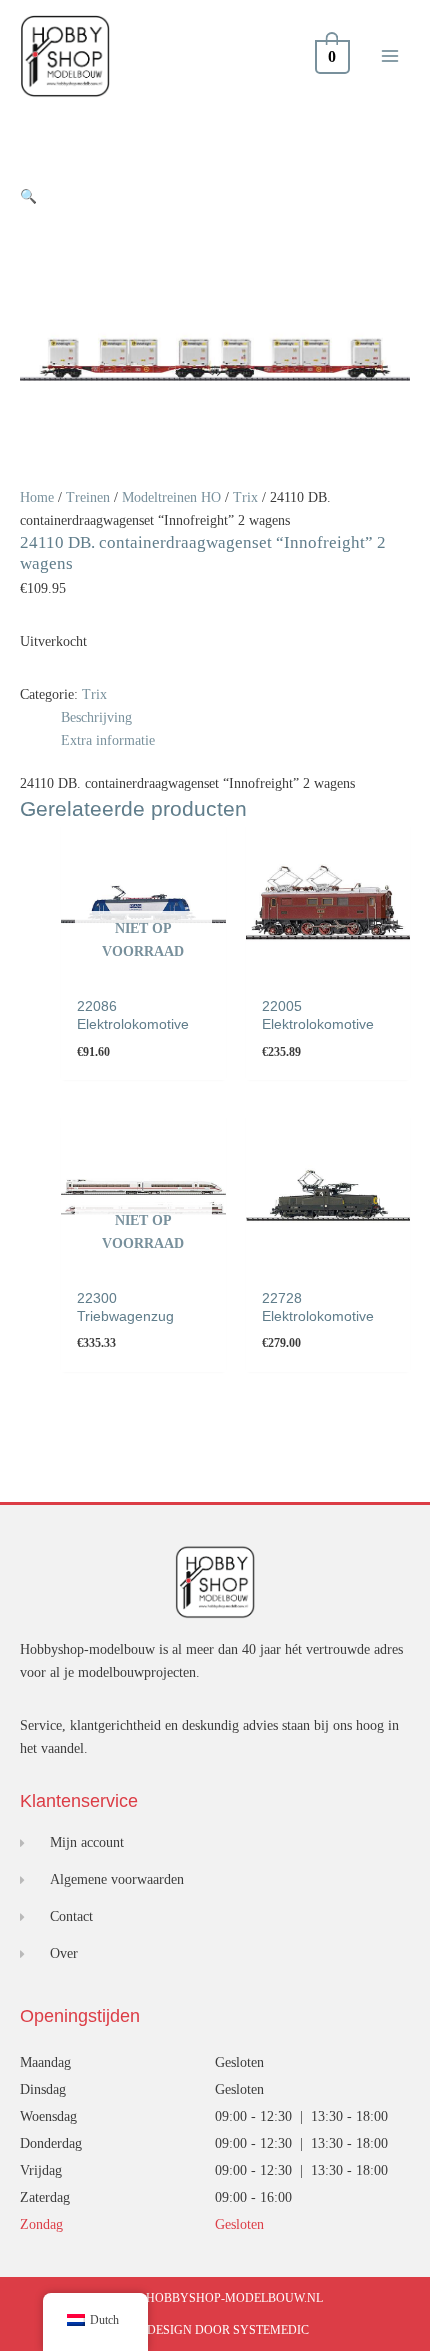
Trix (245, 497)
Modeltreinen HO (171, 497)
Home (37, 497)
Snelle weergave (143, 970)
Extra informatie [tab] (108, 740)
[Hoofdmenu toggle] (390, 55)
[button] (28, 196)
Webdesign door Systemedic (215, 2330)
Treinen (88, 497)
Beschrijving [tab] (96, 717)
